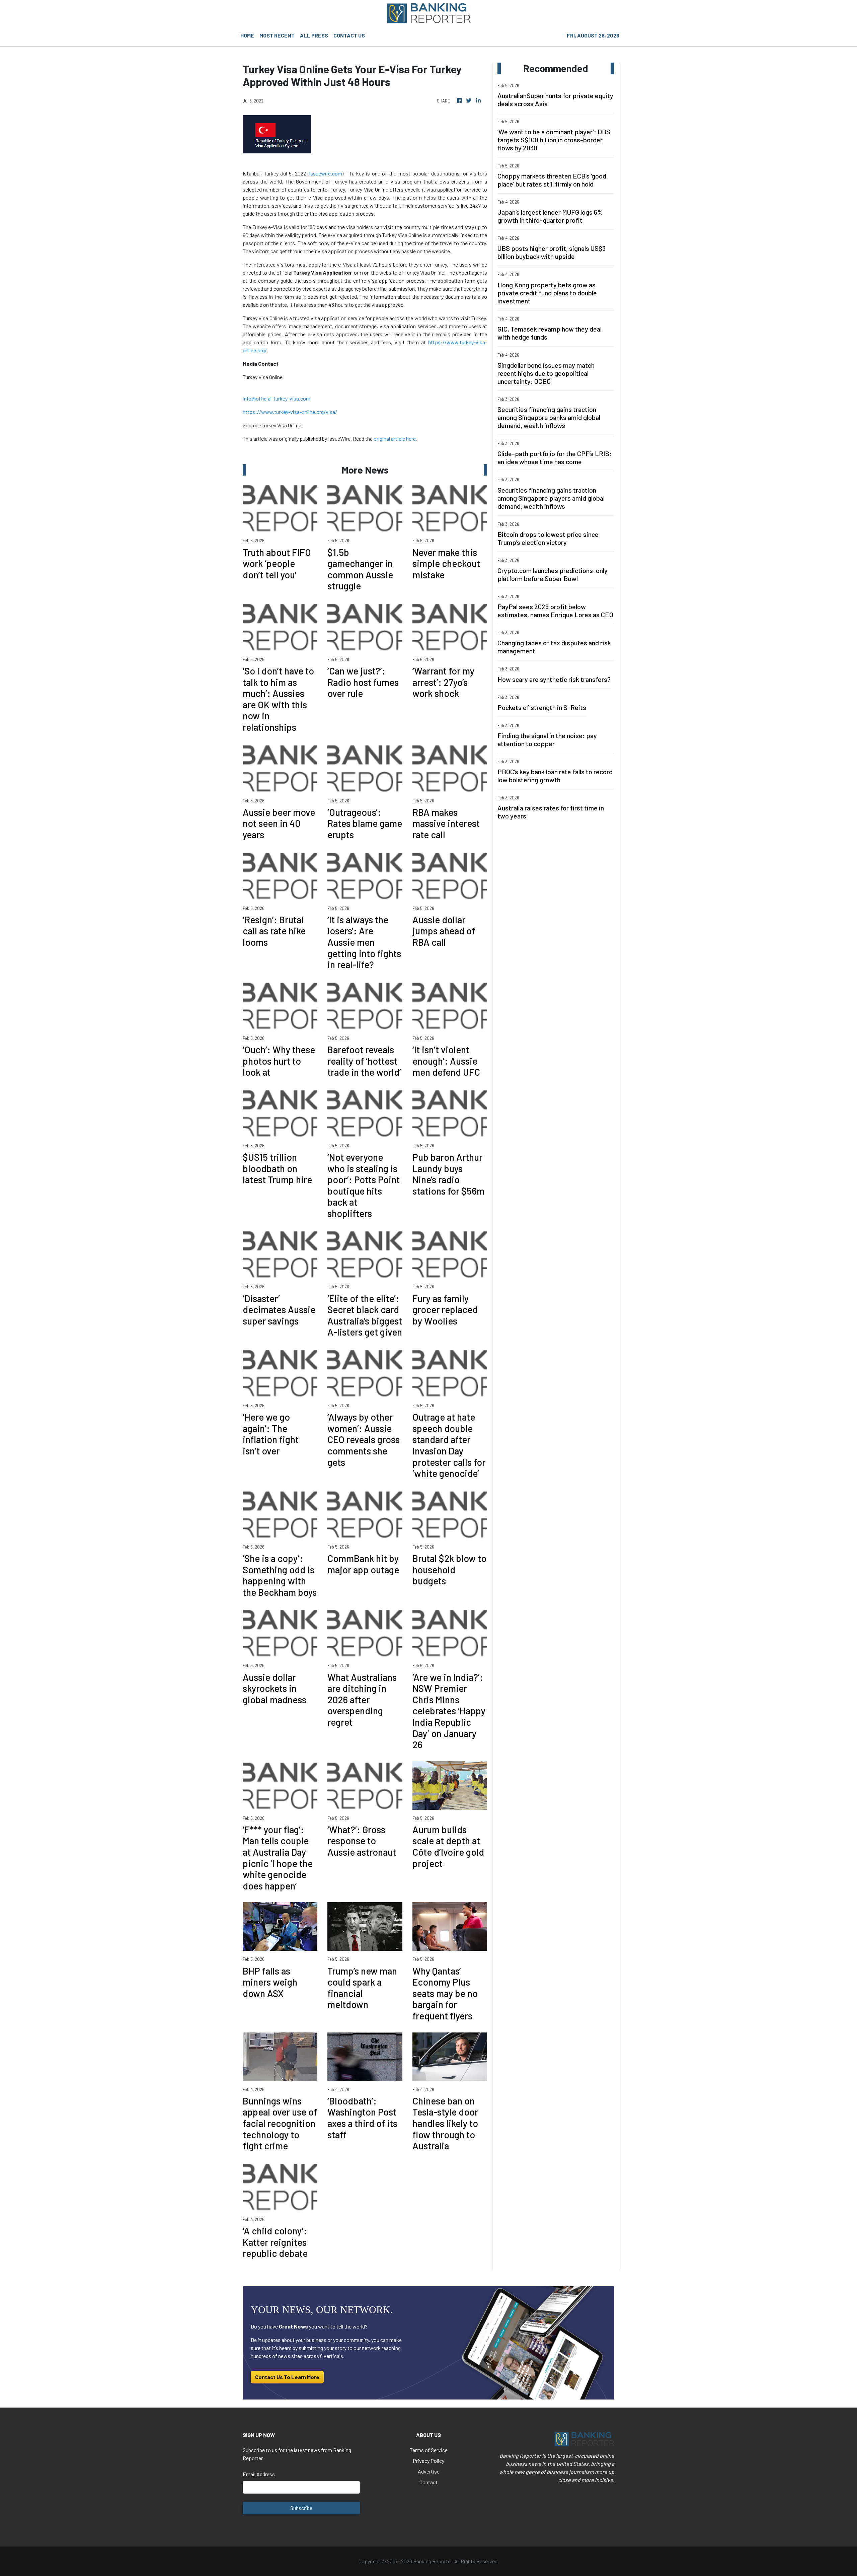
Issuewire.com (326, 173)
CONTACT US (349, 35)
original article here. (395, 439)
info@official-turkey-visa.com (277, 398)
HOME (247, 35)
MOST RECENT (277, 35)
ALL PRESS (314, 35)
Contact (428, 2482)
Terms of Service (429, 2450)
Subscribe (301, 2508)
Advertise (429, 2471)
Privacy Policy (428, 2461)
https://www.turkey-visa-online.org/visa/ (290, 412)
